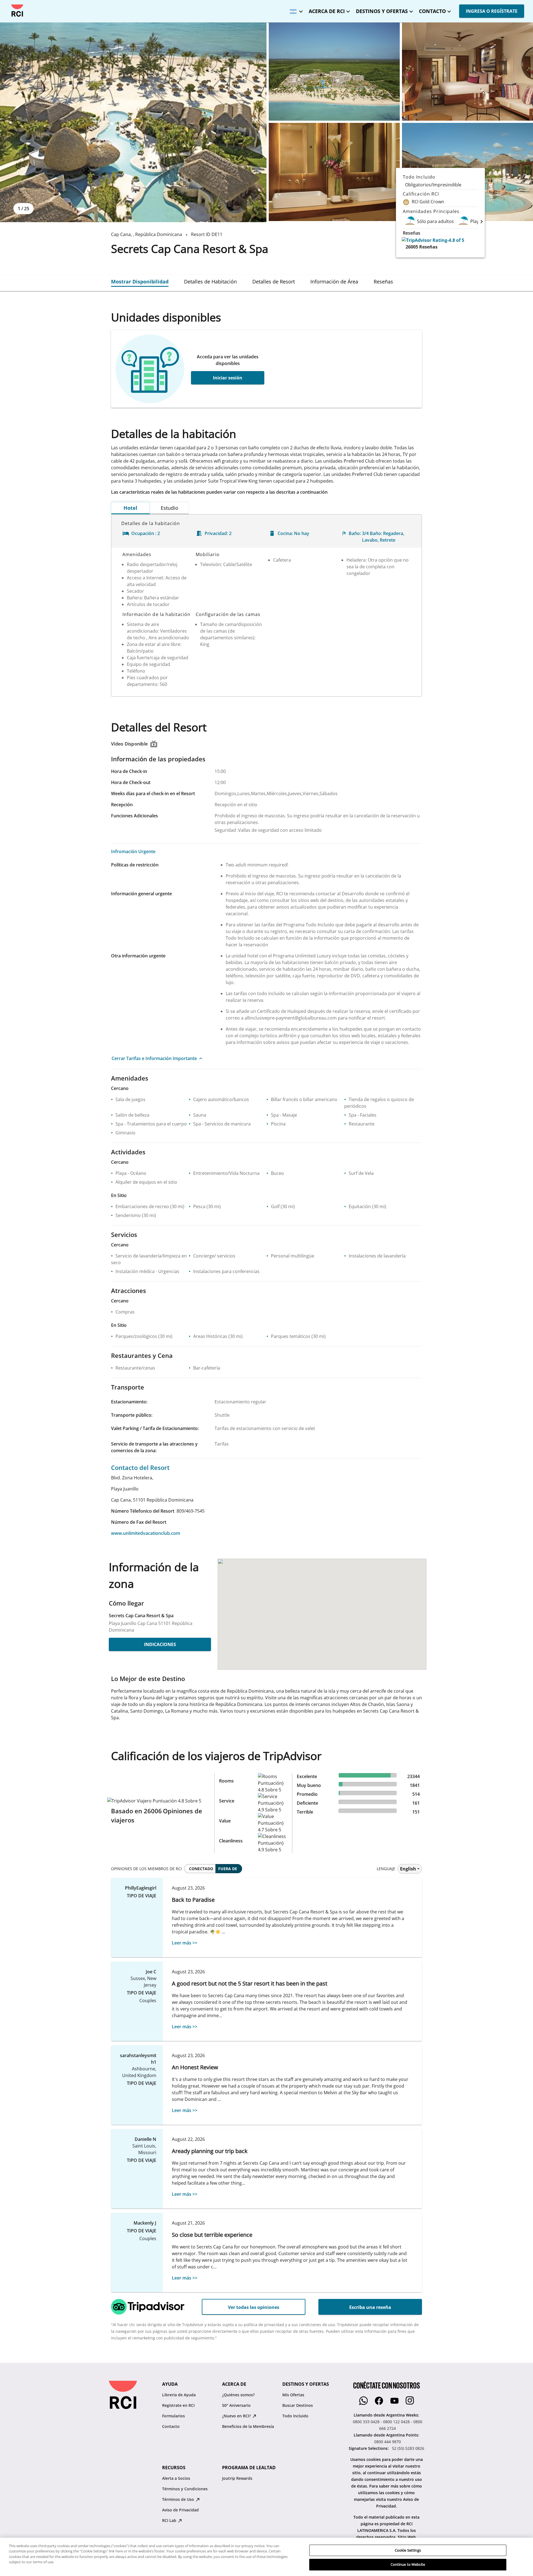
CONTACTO (432, 11)
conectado (201, 1869)
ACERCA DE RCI (327, 11)
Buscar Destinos (298, 2405)
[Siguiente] (482, 221)
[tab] (140, 282)
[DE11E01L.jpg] (133, 122)
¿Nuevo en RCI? (237, 2416)
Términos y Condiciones (185, 2489)
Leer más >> (185, 1943)
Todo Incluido (295, 2416)
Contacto (171, 2426)
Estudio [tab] (169, 508)
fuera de (228, 1869)
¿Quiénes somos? (238, 2395)
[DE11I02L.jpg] (334, 172)
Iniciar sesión (228, 378)
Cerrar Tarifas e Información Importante (154, 1058)
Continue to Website (408, 2564)
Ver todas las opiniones (254, 2307)
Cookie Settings (408, 2550)
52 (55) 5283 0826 (408, 2448)
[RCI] (17, 11)
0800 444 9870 (388, 2442)
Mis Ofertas (293, 2395)
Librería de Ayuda (179, 2395)
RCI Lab (170, 2520)
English (408, 1869)
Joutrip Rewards (237, 2478)
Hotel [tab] (130, 508)
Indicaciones (160, 1644)
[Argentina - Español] (295, 10)
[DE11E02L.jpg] (334, 72)
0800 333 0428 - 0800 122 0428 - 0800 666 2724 (388, 2425)
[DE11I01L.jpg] (467, 72)
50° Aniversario (236, 2405)
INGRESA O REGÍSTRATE (492, 11)
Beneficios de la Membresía (248, 2426)
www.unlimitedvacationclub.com (146, 1533)
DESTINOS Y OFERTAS (382, 11)
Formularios (174, 2416)
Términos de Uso (179, 2499)
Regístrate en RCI (178, 2405)
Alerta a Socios (176, 2478)
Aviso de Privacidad (180, 2510)
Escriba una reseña (370, 2307)
